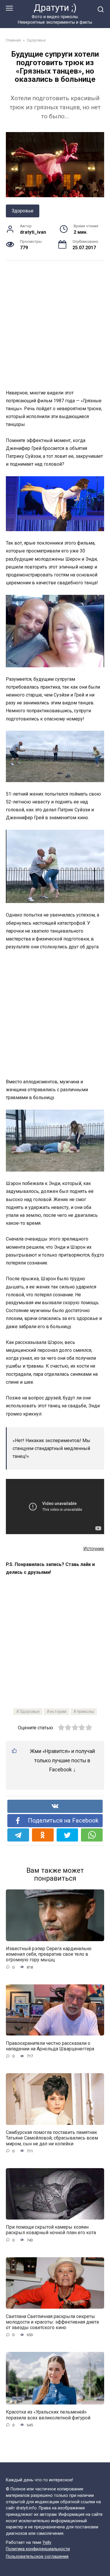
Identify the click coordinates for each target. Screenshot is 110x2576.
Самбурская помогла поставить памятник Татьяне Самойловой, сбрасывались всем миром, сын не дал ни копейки (52, 2138)
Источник (94, 1549)
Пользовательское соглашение (37, 2557)
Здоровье (23, 211)
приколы (85, 1712)
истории (58, 1712)
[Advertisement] (55, 324)
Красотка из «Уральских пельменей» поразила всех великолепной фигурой (48, 2415)
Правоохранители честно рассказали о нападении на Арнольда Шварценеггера (50, 2046)
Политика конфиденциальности (38, 2549)
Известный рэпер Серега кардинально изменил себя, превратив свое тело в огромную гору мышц (49, 1954)
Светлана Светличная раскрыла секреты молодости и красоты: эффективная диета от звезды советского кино (52, 2322)
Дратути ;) (55, 8)
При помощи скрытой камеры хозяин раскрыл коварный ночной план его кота (51, 2230)
